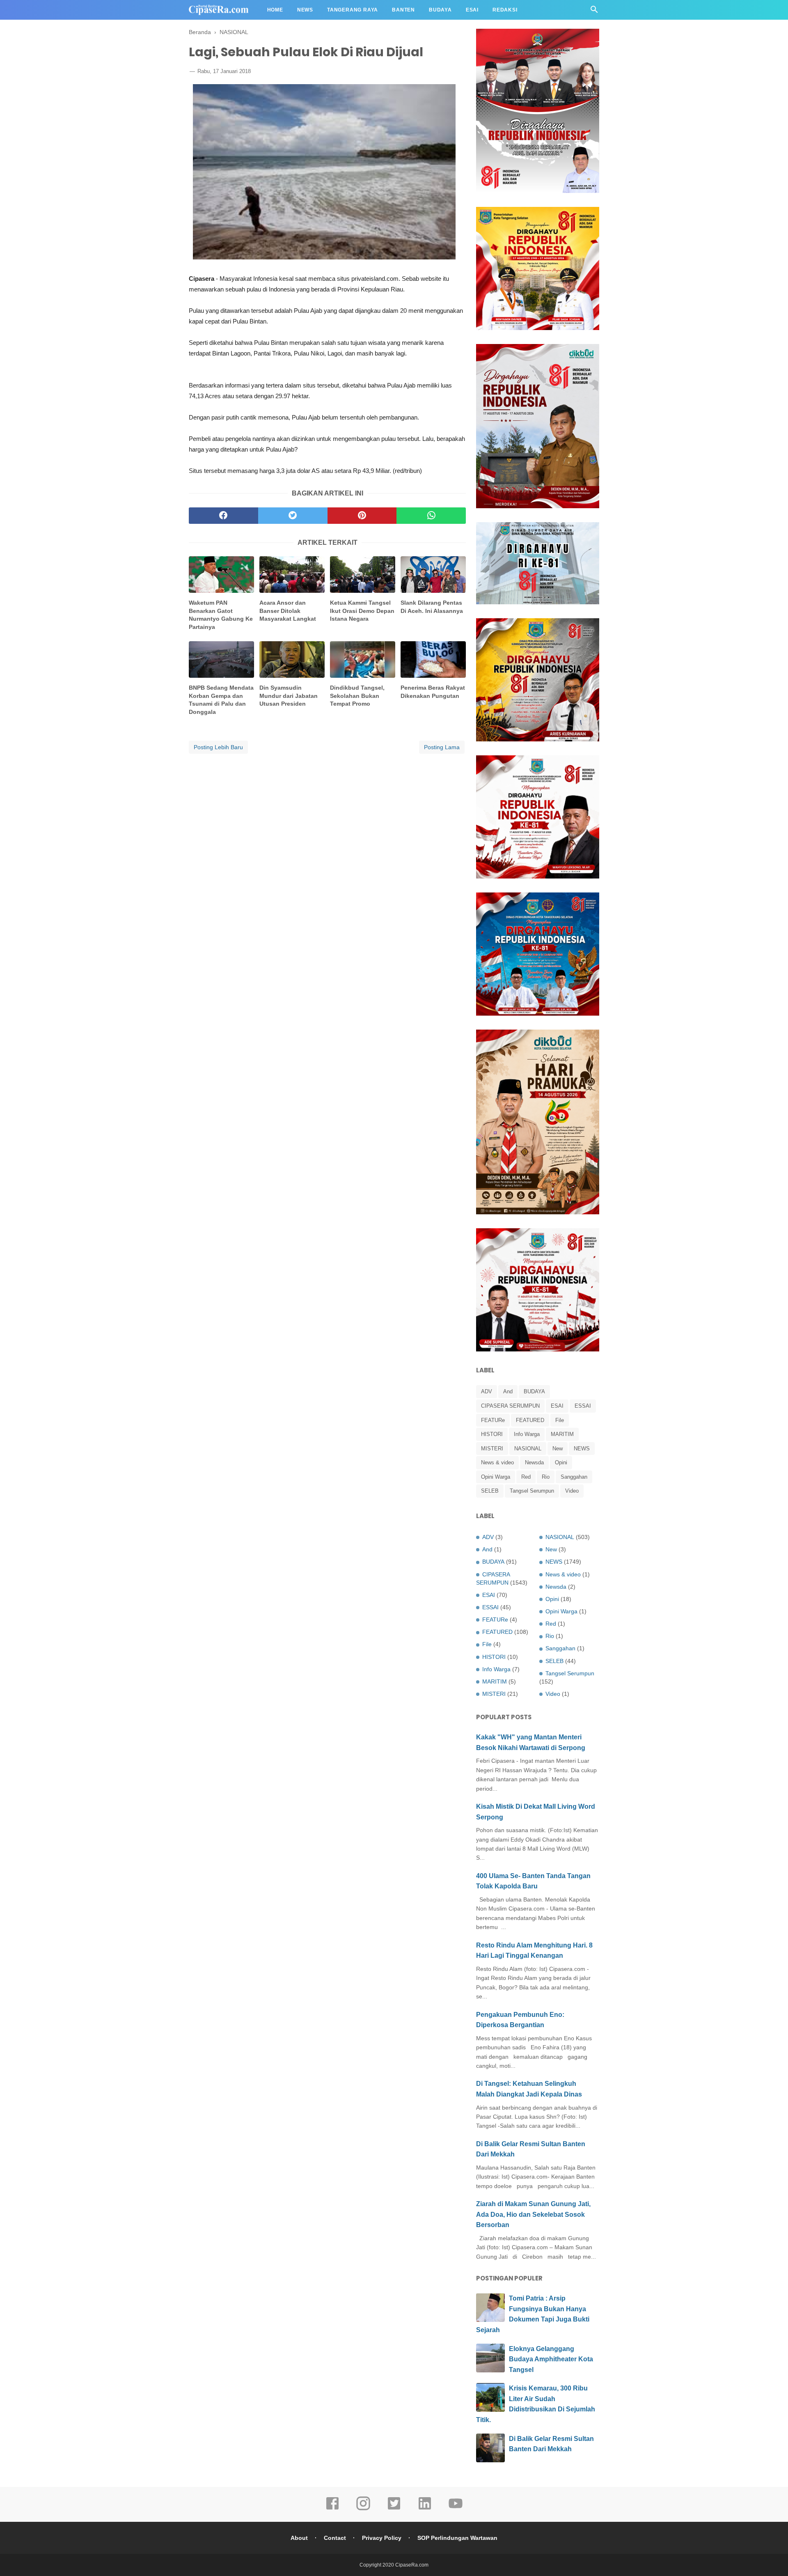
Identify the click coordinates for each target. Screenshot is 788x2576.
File (560, 1420)
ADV (487, 1391)
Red (526, 1477)
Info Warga (527, 1434)
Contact (335, 2538)
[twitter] (293, 516)
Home (275, 10)
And (508, 1391)
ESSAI (583, 1406)
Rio (546, 1477)
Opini (561, 1462)
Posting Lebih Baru (218, 747)
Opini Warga (496, 1477)
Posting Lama (442, 747)
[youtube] (456, 2509)
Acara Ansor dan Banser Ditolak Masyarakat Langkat (288, 611)
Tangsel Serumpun (532, 1491)
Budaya (440, 10)
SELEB (490, 1491)
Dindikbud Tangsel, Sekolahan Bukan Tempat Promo (357, 696)
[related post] (221, 575)
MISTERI (492, 1449)
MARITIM (562, 1434)
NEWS (582, 1449)
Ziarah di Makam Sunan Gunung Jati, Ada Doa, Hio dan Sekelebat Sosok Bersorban (533, 2214)
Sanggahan (574, 1477)
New (558, 1449)
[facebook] (223, 516)
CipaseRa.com (412, 2565)
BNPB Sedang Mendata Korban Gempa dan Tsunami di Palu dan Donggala (221, 700)
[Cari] (594, 12)
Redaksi (505, 10)
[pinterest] (362, 516)
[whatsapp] (431, 516)
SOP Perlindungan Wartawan (457, 2538)
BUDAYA (534, 1391)
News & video (497, 1462)
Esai (472, 10)
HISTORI (492, 1434)
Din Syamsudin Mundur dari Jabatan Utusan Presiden (289, 696)
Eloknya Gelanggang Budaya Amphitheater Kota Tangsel (551, 2359)
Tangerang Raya (353, 10)
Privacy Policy (382, 2538)
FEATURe (493, 1420)
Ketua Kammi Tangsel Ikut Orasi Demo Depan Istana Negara (362, 611)
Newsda (534, 1462)
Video (572, 1491)
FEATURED (530, 1420)
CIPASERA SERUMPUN (510, 1406)
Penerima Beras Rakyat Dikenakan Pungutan (433, 692)
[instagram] (363, 2509)
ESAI (557, 1406)
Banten (403, 10)
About (299, 2538)
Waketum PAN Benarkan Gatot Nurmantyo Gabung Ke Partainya (221, 615)
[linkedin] (425, 2509)
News (305, 10)
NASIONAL (528, 1449)
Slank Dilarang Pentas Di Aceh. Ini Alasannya (432, 607)
